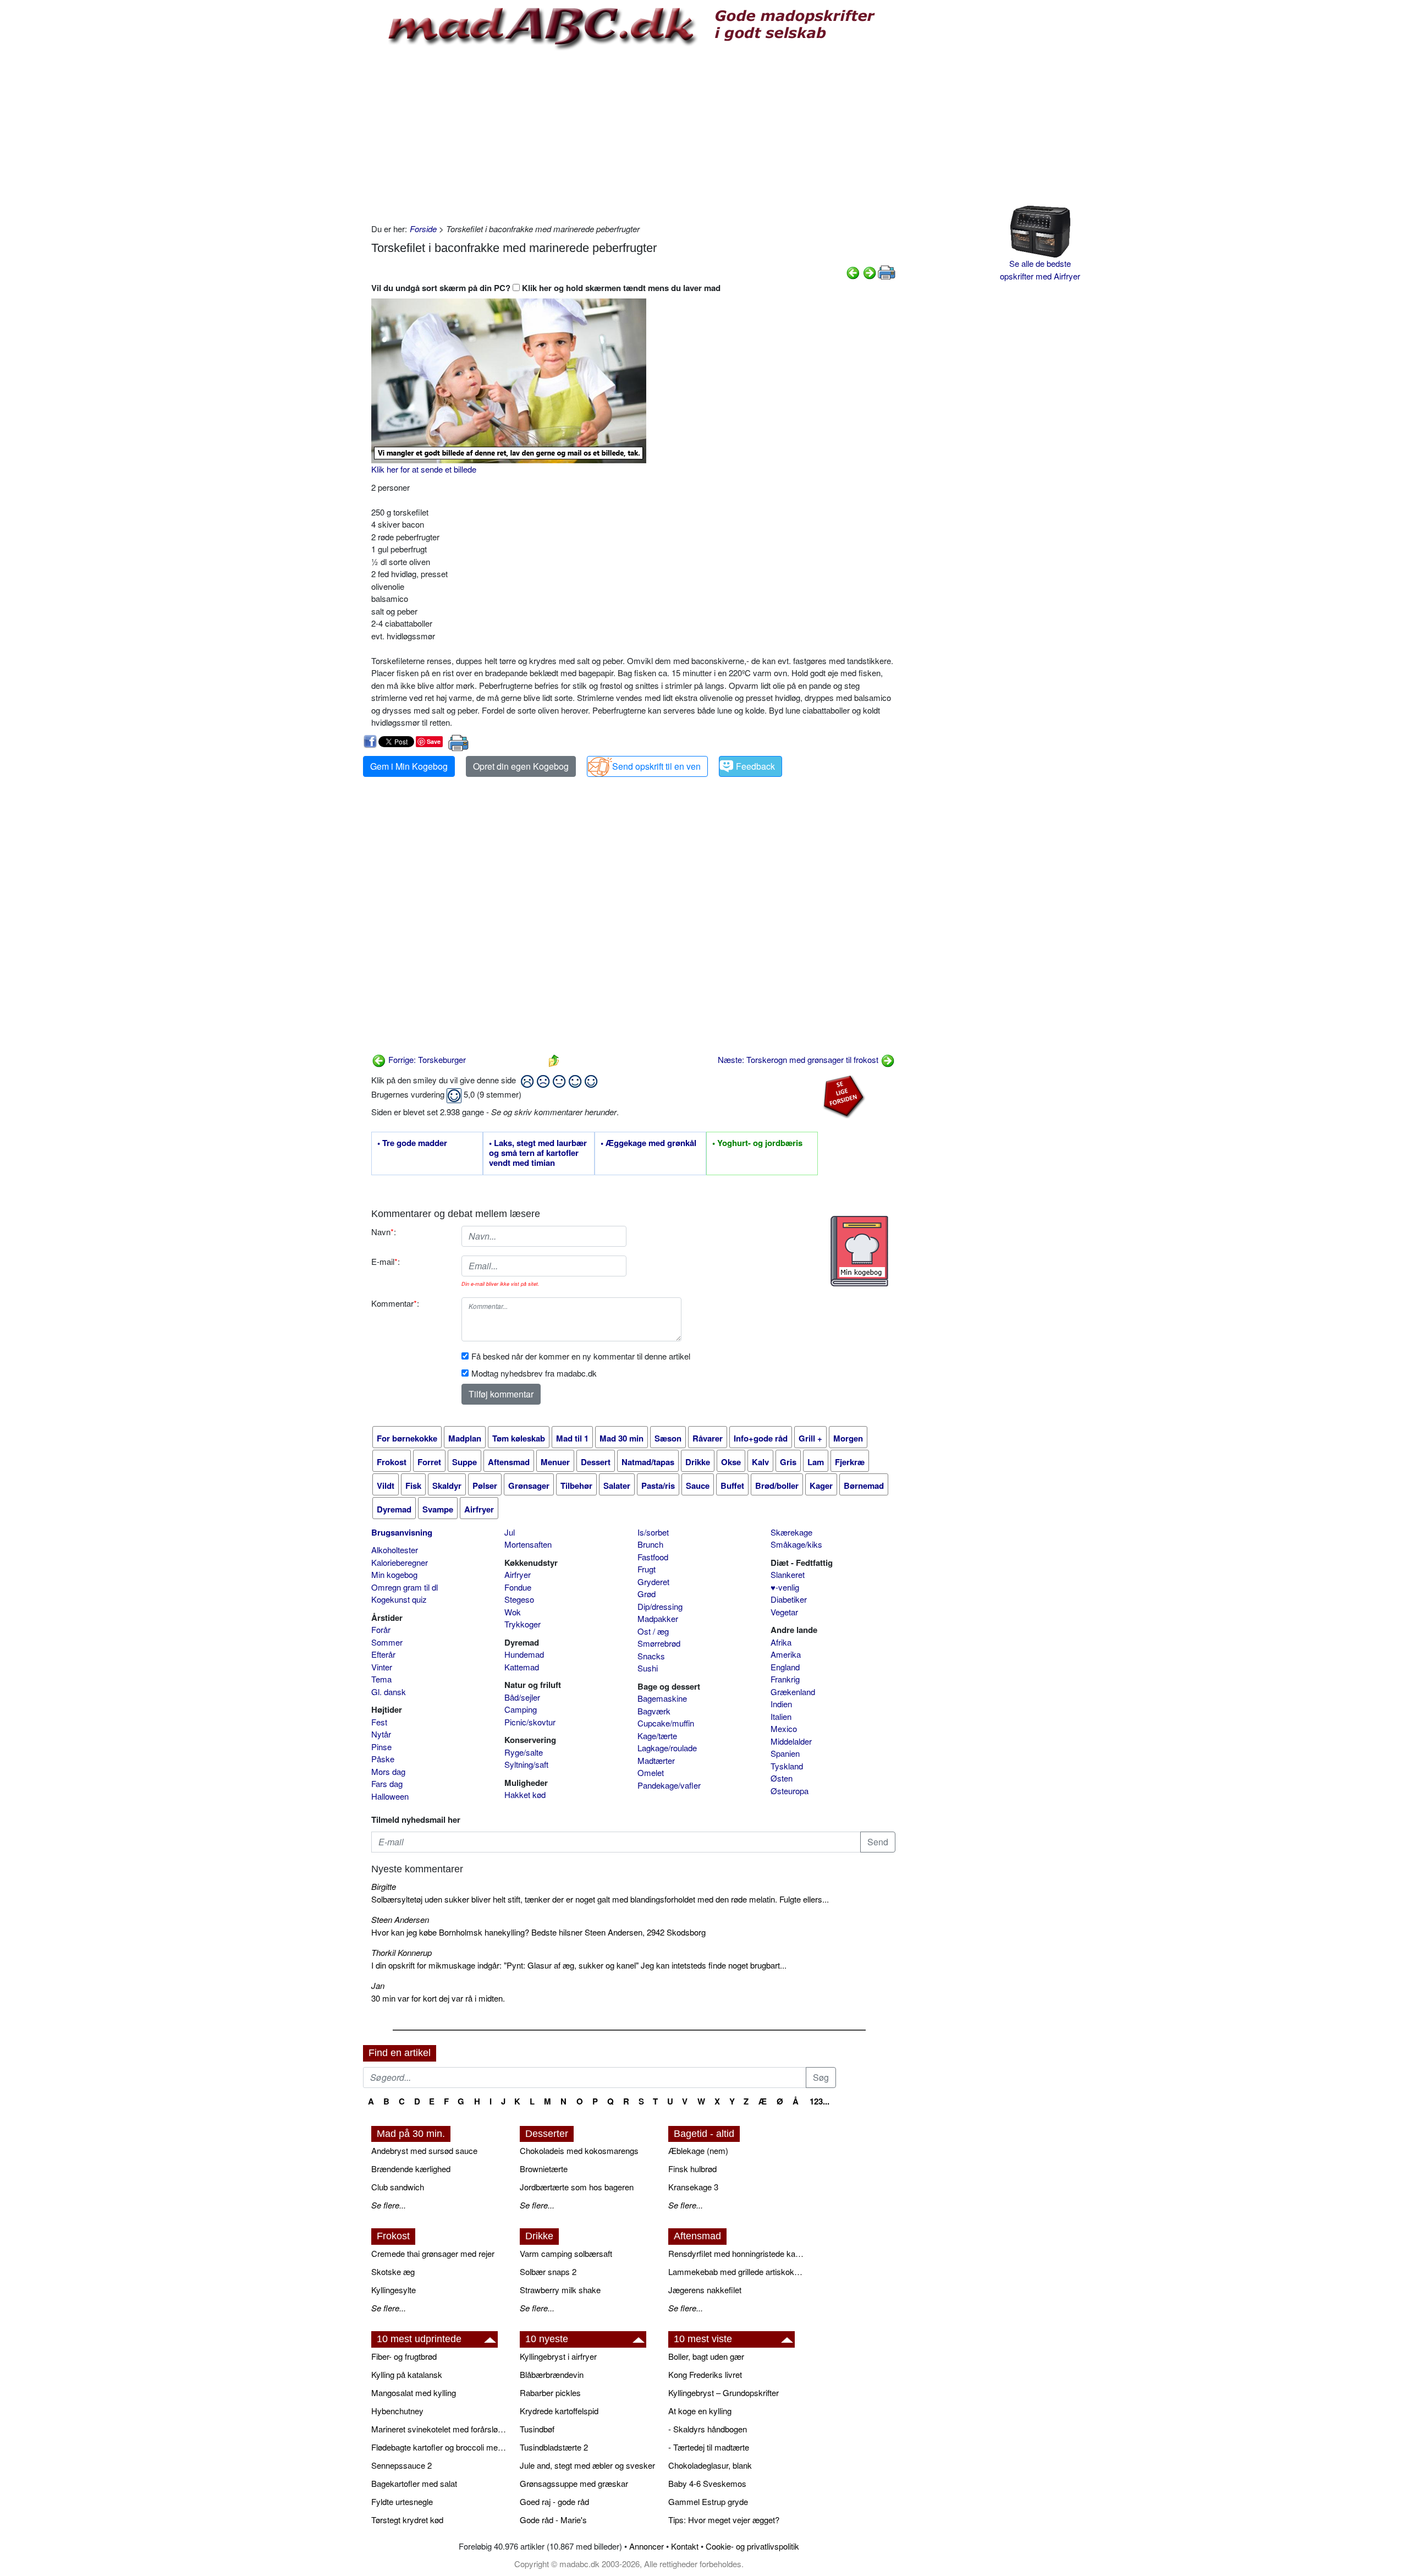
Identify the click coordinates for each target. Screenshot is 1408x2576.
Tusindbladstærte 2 (554, 2447)
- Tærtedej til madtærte (709, 2447)
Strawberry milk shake (560, 2290)
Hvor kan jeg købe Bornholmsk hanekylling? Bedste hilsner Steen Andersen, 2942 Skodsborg (538, 1932)
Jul (510, 1532)
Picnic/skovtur (530, 1722)
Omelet (651, 1772)
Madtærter (656, 1760)
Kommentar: (395, 1303)
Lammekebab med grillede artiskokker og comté (737, 2271)
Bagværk (654, 1711)
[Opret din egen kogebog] (859, 1251)
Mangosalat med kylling (414, 2393)
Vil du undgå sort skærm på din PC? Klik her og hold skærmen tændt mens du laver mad (546, 288)
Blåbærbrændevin (552, 2374)
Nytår (381, 1734)
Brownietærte (544, 2169)
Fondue (518, 1587)
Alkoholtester (395, 1550)
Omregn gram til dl (405, 1587)
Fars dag (387, 1783)
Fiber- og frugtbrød (404, 2356)
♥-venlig (785, 1587)
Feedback (755, 766)
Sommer (387, 1642)
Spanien (785, 1753)
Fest (379, 1722)
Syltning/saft (526, 1764)
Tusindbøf (537, 2429)
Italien (781, 1716)
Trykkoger (522, 1624)
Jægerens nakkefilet (705, 2290)
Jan (378, 1985)
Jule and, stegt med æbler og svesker (587, 2465)
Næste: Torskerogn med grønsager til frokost (799, 1059)
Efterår (383, 1654)
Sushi (648, 1668)
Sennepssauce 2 (402, 2465)
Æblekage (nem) (698, 2150)
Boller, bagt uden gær (706, 2356)
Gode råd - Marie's (553, 2520)
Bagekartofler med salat (414, 2483)
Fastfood (653, 1557)
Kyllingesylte (394, 2290)
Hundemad (524, 1654)
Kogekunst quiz (399, 1599)
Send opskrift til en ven (656, 766)
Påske (383, 1759)
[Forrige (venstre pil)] (853, 272)
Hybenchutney (397, 2411)
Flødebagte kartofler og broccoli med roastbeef (440, 2447)
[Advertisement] (633, 135)
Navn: (384, 1232)
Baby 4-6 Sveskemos (707, 2483)
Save (434, 741)
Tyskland (787, 1766)
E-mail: (386, 1261)
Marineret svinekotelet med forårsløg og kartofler (440, 2429)
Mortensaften (528, 1544)
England (785, 1667)
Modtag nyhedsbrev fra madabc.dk (534, 1373)
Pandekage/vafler (669, 1785)
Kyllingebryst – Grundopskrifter (724, 2393)
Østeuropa (790, 1791)
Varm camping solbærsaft (566, 2253)
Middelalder (791, 1741)
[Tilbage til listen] (554, 1059)
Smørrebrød (659, 1643)
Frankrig (785, 1679)
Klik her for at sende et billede (424, 469)
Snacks (651, 1656)
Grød (647, 1594)
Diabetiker (789, 1599)
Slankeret (788, 1574)
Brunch (650, 1544)
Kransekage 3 (693, 2187)
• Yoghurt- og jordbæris (757, 1143)
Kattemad (522, 1667)
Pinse (381, 1747)
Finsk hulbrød (692, 2169)
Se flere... (389, 2205)
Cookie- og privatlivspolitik (752, 2546)
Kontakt (685, 2546)
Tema (381, 1679)
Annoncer (647, 2546)
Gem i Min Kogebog (409, 766)
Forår (381, 1629)
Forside (423, 229)
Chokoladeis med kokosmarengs (579, 2150)
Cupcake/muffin (666, 1723)
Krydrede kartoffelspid (559, 2411)
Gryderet (653, 1582)
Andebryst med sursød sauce (424, 2150)
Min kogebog (394, 1574)
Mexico (784, 1728)
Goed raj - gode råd (554, 2501)
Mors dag (388, 1771)
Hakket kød (525, 1794)
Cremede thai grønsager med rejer (433, 2253)
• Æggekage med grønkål (648, 1143)
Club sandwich (398, 2187)
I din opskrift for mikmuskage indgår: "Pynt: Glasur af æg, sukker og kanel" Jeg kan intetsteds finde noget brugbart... (579, 1965)
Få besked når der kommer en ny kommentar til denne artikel (581, 1356)
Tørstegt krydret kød (407, 2520)
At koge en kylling (700, 2411)
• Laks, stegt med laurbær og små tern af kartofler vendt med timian (538, 1153)
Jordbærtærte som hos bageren (577, 2187)
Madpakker (658, 1618)
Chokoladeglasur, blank (710, 2465)
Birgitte (384, 1886)
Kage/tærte (657, 1736)
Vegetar (784, 1612)
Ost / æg (653, 1631)
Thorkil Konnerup (402, 1952)
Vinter (382, 1667)
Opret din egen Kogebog (521, 766)
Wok (513, 1612)
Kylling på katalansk (407, 2374)
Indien (781, 1704)
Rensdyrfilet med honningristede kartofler (737, 2253)
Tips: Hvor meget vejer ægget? (724, 2520)
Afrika (781, 1642)
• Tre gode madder (412, 1143)
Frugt (647, 1569)
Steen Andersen (400, 1919)
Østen (782, 1778)
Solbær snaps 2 (548, 2271)
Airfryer (518, 1574)
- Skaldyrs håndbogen (708, 2429)
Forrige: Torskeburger (426, 1059)
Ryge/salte (524, 1752)
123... (820, 2101)
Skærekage (791, 1532)
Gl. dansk (389, 1692)
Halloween (390, 1796)
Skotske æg (393, 2271)
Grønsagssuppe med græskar (574, 2483)
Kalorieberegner (400, 1562)
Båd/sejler (522, 1697)
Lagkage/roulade (667, 1748)
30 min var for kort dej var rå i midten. (438, 1998)
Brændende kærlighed (411, 2169)
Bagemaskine (662, 1698)
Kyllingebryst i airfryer (558, 2356)
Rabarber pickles (550, 2393)
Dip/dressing (660, 1606)
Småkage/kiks (796, 1544)
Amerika (786, 1654)
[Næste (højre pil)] (870, 272)
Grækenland (793, 1692)
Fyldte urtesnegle (402, 2501)
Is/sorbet (653, 1532)
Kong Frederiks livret (705, 2374)
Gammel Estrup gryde (708, 2501)
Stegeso (519, 1599)
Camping (521, 1709)
